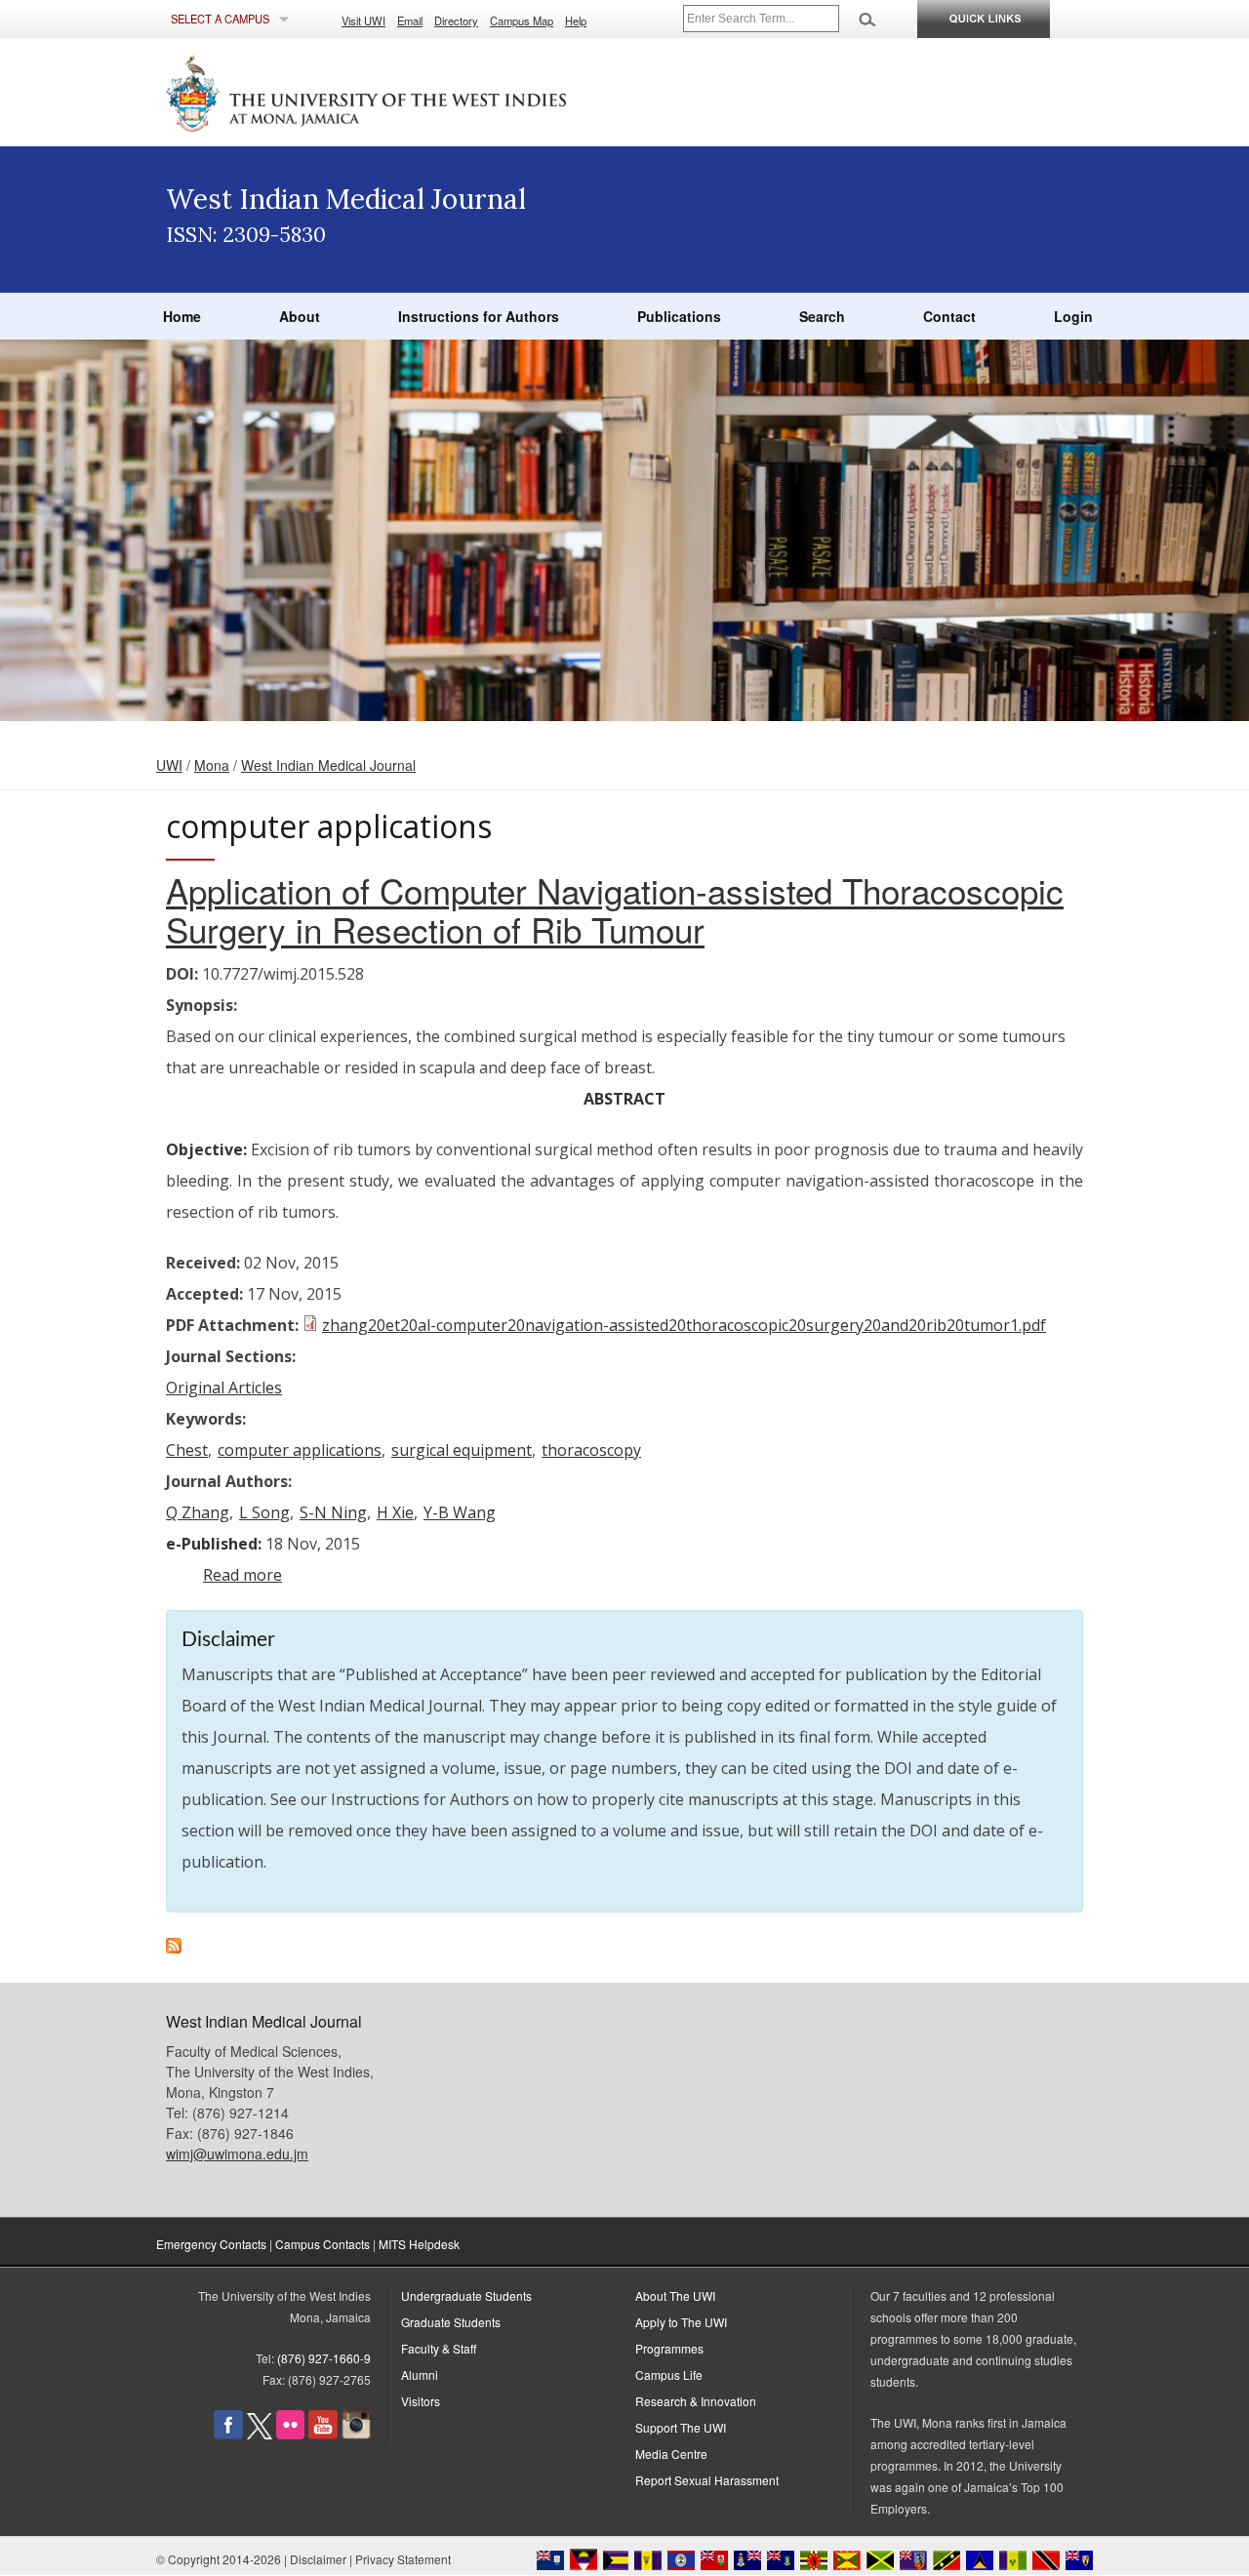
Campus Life (669, 2375)
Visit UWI (363, 20)
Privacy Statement (403, 2559)
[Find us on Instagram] (356, 2434)
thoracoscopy (591, 1450)
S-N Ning (333, 1512)
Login (1073, 316)
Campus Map (522, 20)
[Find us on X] (260, 2434)
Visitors (421, 2401)
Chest (187, 1450)
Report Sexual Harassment (707, 2480)
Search (822, 316)
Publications (679, 316)
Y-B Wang (460, 1512)
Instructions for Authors (479, 316)
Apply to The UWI (681, 2322)
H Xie (395, 1512)
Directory (456, 20)
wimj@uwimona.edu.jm (237, 2153)
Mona (212, 765)
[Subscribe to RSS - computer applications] (174, 1948)
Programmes (669, 2348)
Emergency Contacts (211, 2244)
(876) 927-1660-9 (324, 2358)
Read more (242, 1575)
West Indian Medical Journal (328, 765)
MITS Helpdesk (419, 2244)
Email (410, 20)
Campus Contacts (322, 2244)
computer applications (300, 1450)
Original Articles (224, 1388)
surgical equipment (462, 1450)
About (300, 316)
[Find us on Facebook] (228, 2434)
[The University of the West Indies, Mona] (420, 92)
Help (576, 20)
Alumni (420, 2375)
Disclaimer (318, 2559)
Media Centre (671, 2454)
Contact (949, 316)
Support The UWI (681, 2427)
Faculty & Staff (439, 2348)
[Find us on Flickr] (290, 2434)
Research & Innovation (696, 2401)
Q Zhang (198, 1512)
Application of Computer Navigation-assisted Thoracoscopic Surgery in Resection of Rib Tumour (615, 909)
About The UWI (675, 2295)
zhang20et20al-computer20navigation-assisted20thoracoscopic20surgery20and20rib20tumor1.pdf (684, 1325)
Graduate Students (451, 2322)
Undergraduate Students (466, 2295)
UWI (169, 765)
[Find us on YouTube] (323, 2434)
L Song (264, 1512)
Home (182, 316)
